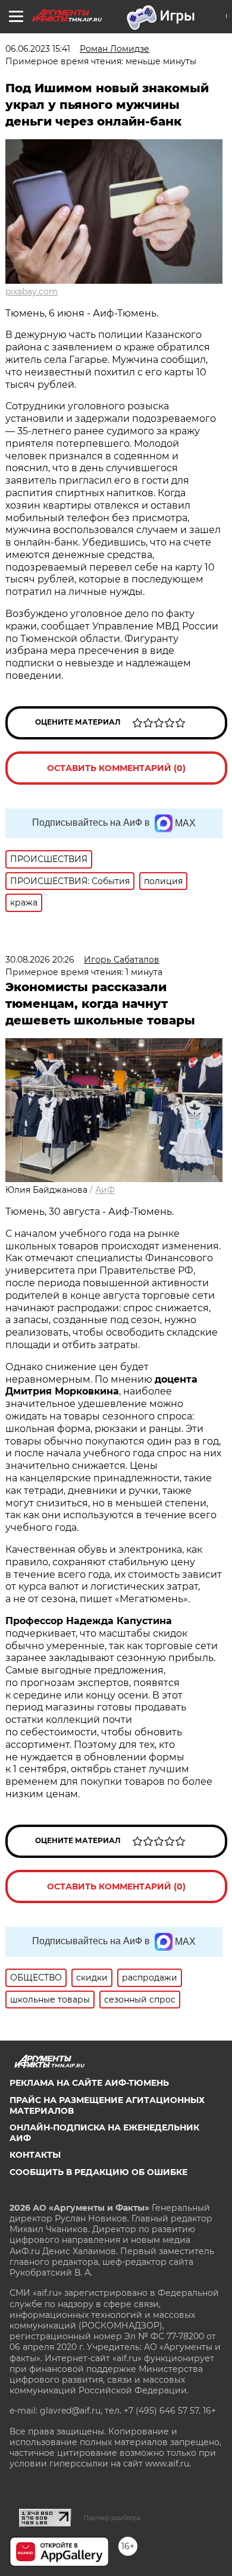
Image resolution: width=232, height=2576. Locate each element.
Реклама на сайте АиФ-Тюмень (89, 2083)
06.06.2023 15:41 (38, 49)
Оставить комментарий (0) (116, 768)
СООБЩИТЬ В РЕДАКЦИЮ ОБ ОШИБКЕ (98, 2172)
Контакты (35, 2155)
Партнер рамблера (112, 2518)
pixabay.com (32, 292)
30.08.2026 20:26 (40, 960)
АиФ (105, 1190)
